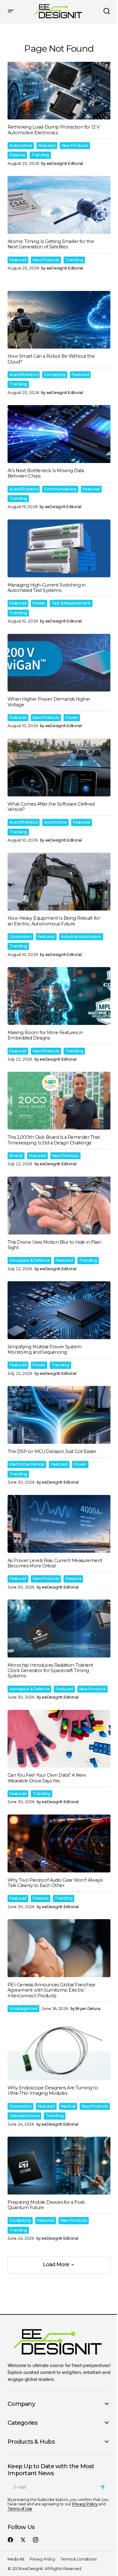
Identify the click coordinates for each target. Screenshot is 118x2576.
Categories (23, 2423)
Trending (40, 155)
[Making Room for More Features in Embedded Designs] (59, 996)
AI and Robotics (24, 375)
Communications (60, 489)
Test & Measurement (71, 603)
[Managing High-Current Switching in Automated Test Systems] (59, 548)
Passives (17, 155)
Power (39, 603)
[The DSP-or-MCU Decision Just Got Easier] (59, 1415)
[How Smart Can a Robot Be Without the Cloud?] (59, 320)
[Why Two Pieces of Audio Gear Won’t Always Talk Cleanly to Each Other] (59, 1844)
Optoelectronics (24, 2116)
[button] (11, 11)
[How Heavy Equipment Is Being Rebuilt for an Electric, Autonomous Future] (59, 882)
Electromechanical (27, 1464)
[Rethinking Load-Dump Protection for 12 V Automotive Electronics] (59, 91)
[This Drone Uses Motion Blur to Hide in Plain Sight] (59, 1206)
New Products (75, 145)
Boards (16, 1156)
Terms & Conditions (78, 2559)
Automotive (21, 145)
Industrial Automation (81, 937)
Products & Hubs (31, 2442)
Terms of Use (20, 2509)
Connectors (20, 937)
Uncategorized (23, 2009)
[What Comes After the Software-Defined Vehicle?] (59, 767)
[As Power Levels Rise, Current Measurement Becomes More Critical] (59, 1524)
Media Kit (16, 2559)
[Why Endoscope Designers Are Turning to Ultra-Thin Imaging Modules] (59, 2051)
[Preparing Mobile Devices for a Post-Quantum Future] (59, 2166)
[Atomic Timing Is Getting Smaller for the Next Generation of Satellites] (59, 205)
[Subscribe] (103, 2487)
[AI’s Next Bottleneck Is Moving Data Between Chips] (59, 434)
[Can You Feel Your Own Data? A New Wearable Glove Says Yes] (59, 1739)
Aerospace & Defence (29, 1260)
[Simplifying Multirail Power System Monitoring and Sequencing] (59, 1310)
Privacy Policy (85, 2504)
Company (21, 2404)
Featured (47, 145)
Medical (68, 2106)
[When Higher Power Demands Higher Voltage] (59, 663)
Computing (55, 375)
